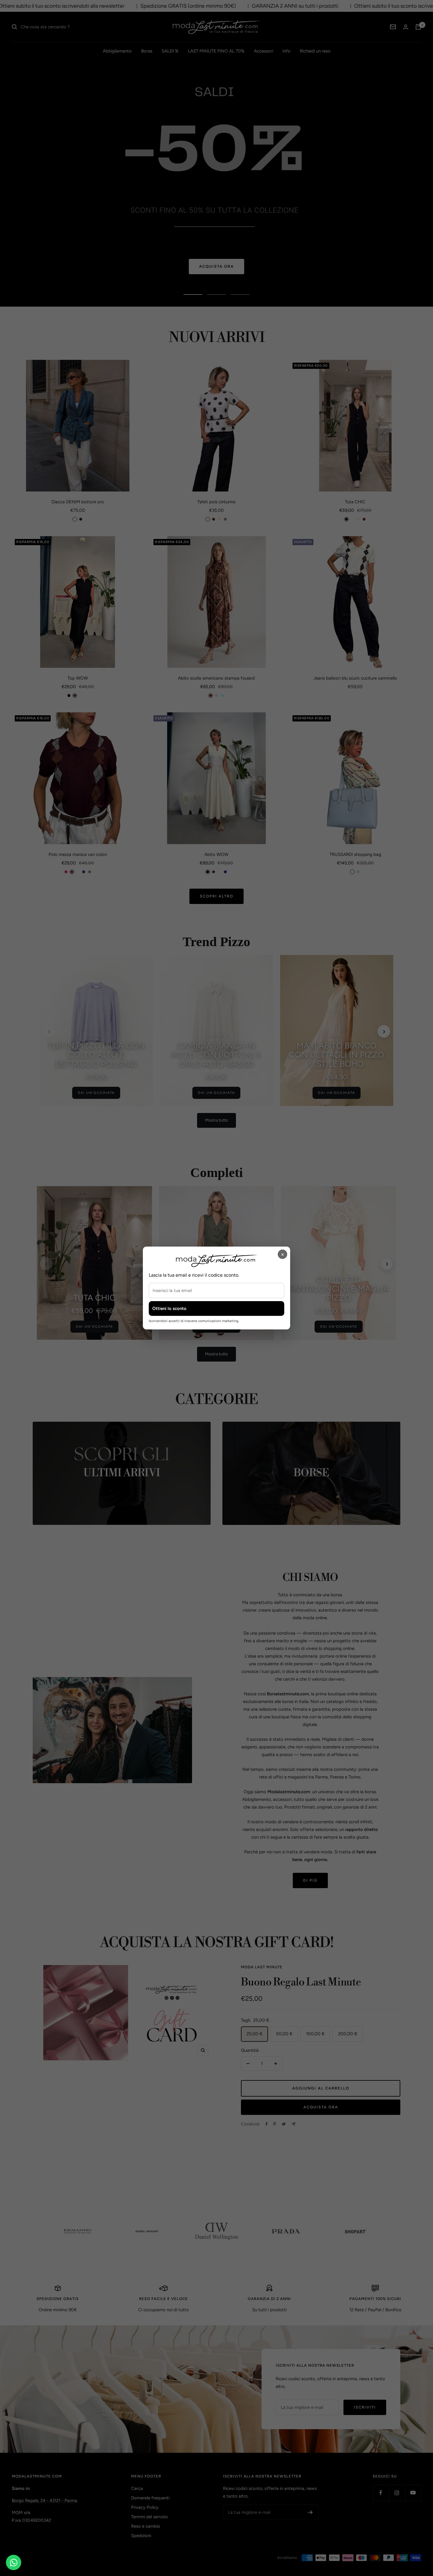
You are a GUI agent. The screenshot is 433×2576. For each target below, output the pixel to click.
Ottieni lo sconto (169, 1308)
